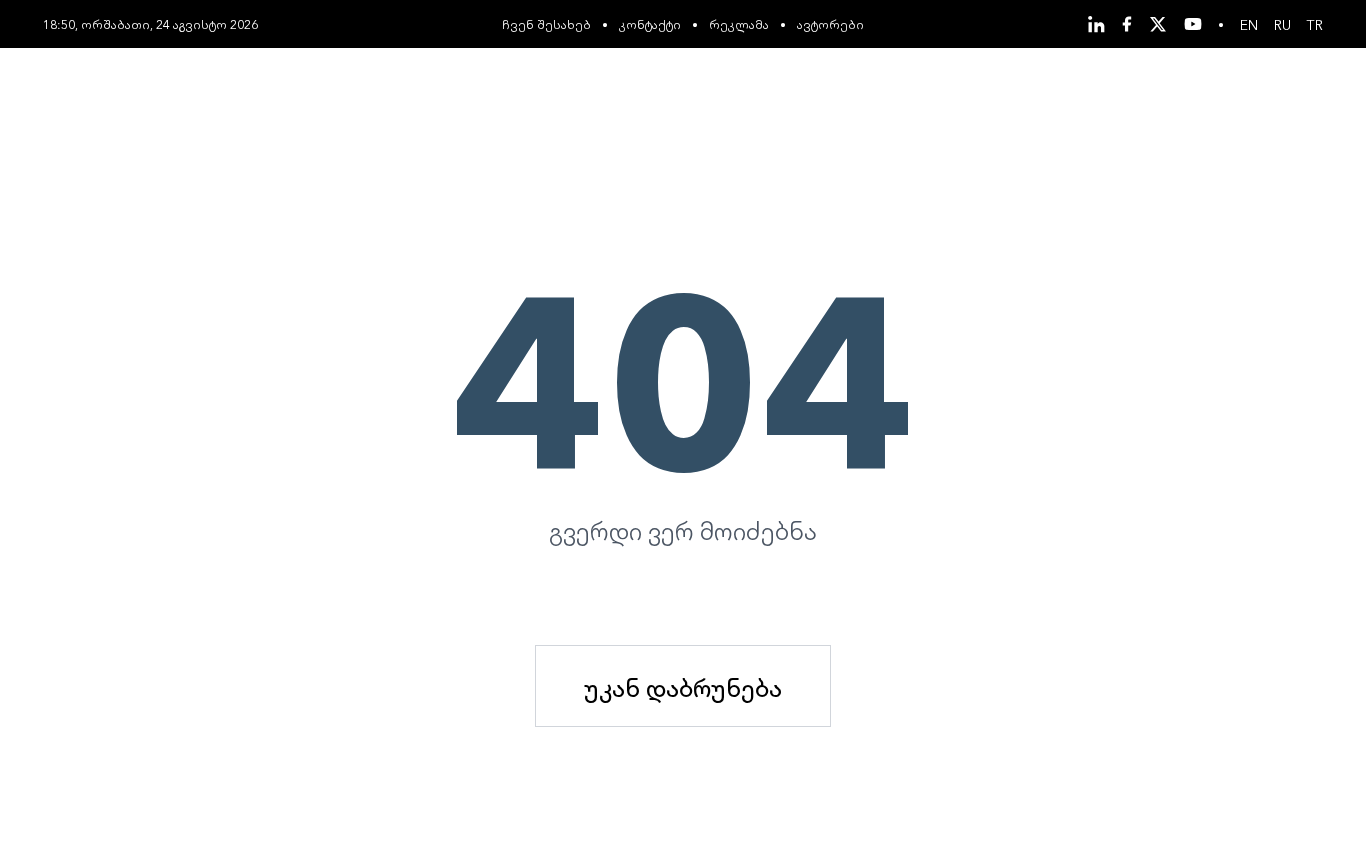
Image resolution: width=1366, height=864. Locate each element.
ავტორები (830, 23)
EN (1249, 24)
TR (1315, 24)
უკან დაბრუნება (683, 686)
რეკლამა (739, 23)
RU (1282, 24)
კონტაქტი (650, 23)
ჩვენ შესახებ (546, 23)
